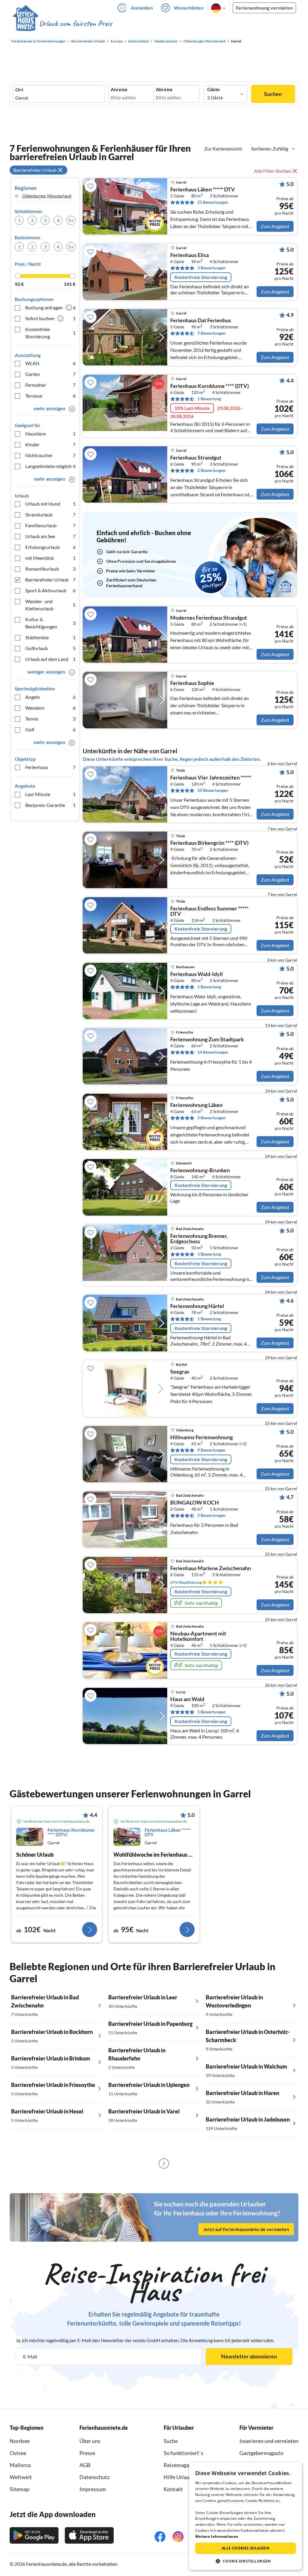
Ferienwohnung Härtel (197, 1306)
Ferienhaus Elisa (189, 255)
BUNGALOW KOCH (195, 1503)
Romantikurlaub (50, 569)
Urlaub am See (50, 536)
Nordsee (20, 2441)
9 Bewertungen (211, 1450)
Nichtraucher (50, 455)
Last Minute (50, 794)
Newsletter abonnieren (249, 2356)
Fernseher (50, 385)
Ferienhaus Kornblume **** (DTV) (209, 386)
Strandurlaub (50, 515)
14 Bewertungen (213, 1052)
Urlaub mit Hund (50, 504)
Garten (50, 374)
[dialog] (246, 2516)
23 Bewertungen (213, 202)
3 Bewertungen (211, 268)
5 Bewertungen (211, 1712)
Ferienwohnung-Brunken (200, 1170)
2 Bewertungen (211, 470)
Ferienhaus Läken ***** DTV (203, 190)
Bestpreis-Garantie (50, 805)
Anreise (119, 89)
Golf (50, 729)
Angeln (50, 697)
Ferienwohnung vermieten (264, 8)
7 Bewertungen (211, 333)
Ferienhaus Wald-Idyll (197, 974)
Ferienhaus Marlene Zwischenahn (211, 1568)
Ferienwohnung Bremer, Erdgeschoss (199, 1239)
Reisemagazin (180, 2465)
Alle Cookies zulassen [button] (246, 2548)
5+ (71, 220)
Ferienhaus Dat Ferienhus (201, 321)
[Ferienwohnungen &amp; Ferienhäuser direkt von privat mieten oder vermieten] (62, 24)
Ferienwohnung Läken (196, 1105)
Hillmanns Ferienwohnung (202, 1437)
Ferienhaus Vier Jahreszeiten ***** (211, 778)
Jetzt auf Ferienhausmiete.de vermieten (246, 2229)
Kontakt (173, 2489)
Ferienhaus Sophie (192, 683)
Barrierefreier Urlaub (50, 580)
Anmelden (142, 8)
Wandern (50, 708)
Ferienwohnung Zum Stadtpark (207, 1040)
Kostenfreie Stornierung (50, 333)
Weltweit (21, 2477)
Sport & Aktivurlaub (50, 590)
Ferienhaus (50, 767)
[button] (246, 2561)
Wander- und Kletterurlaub (50, 605)
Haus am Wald (187, 1699)
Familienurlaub (50, 525)
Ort (19, 90)
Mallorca (20, 2465)
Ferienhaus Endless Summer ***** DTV (209, 911)
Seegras (180, 1372)
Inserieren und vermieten (269, 2441)
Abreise (164, 89)
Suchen (273, 94)
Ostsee (18, 2453)
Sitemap (19, 2489)
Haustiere (50, 434)
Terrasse (50, 396)
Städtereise (50, 637)
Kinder (50, 444)
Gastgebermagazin (261, 2453)
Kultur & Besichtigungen (50, 623)
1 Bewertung (209, 399)
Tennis (50, 719)
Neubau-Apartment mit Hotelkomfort (198, 1636)
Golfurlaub (50, 648)
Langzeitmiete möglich (50, 466)
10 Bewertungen (213, 790)
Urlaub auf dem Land (50, 659)
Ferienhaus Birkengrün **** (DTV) (209, 843)
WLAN (50, 363)
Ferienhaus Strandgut (196, 458)
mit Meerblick (50, 558)
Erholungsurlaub (50, 547)
